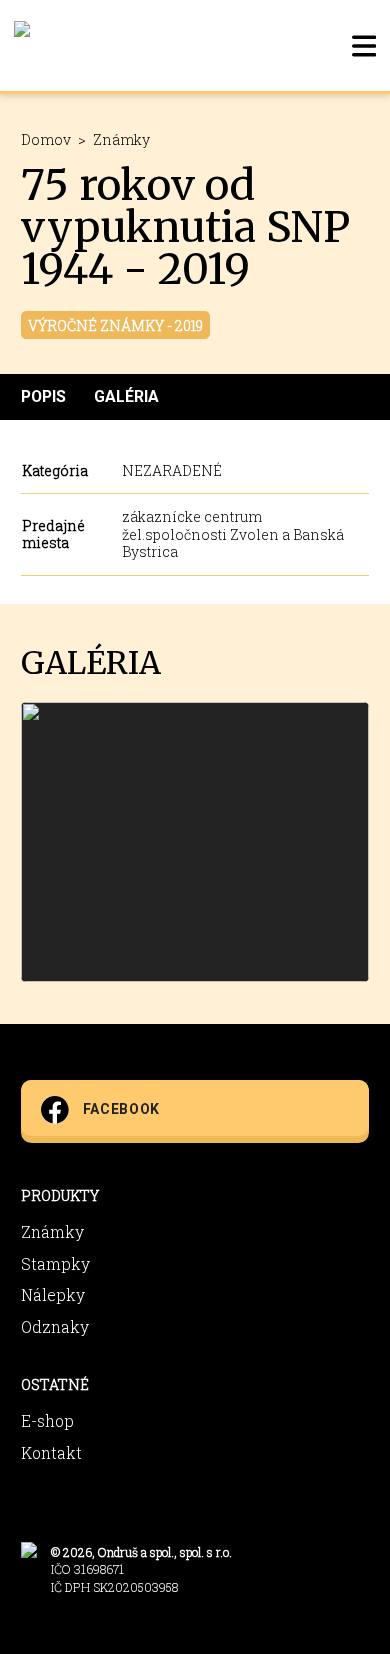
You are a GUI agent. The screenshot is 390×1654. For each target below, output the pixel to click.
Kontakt (51, 1452)
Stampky (55, 1263)
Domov (46, 139)
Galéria (126, 396)
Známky (121, 139)
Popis (43, 396)
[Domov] (22, 45)
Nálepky (53, 1294)
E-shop (47, 1420)
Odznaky (55, 1326)
